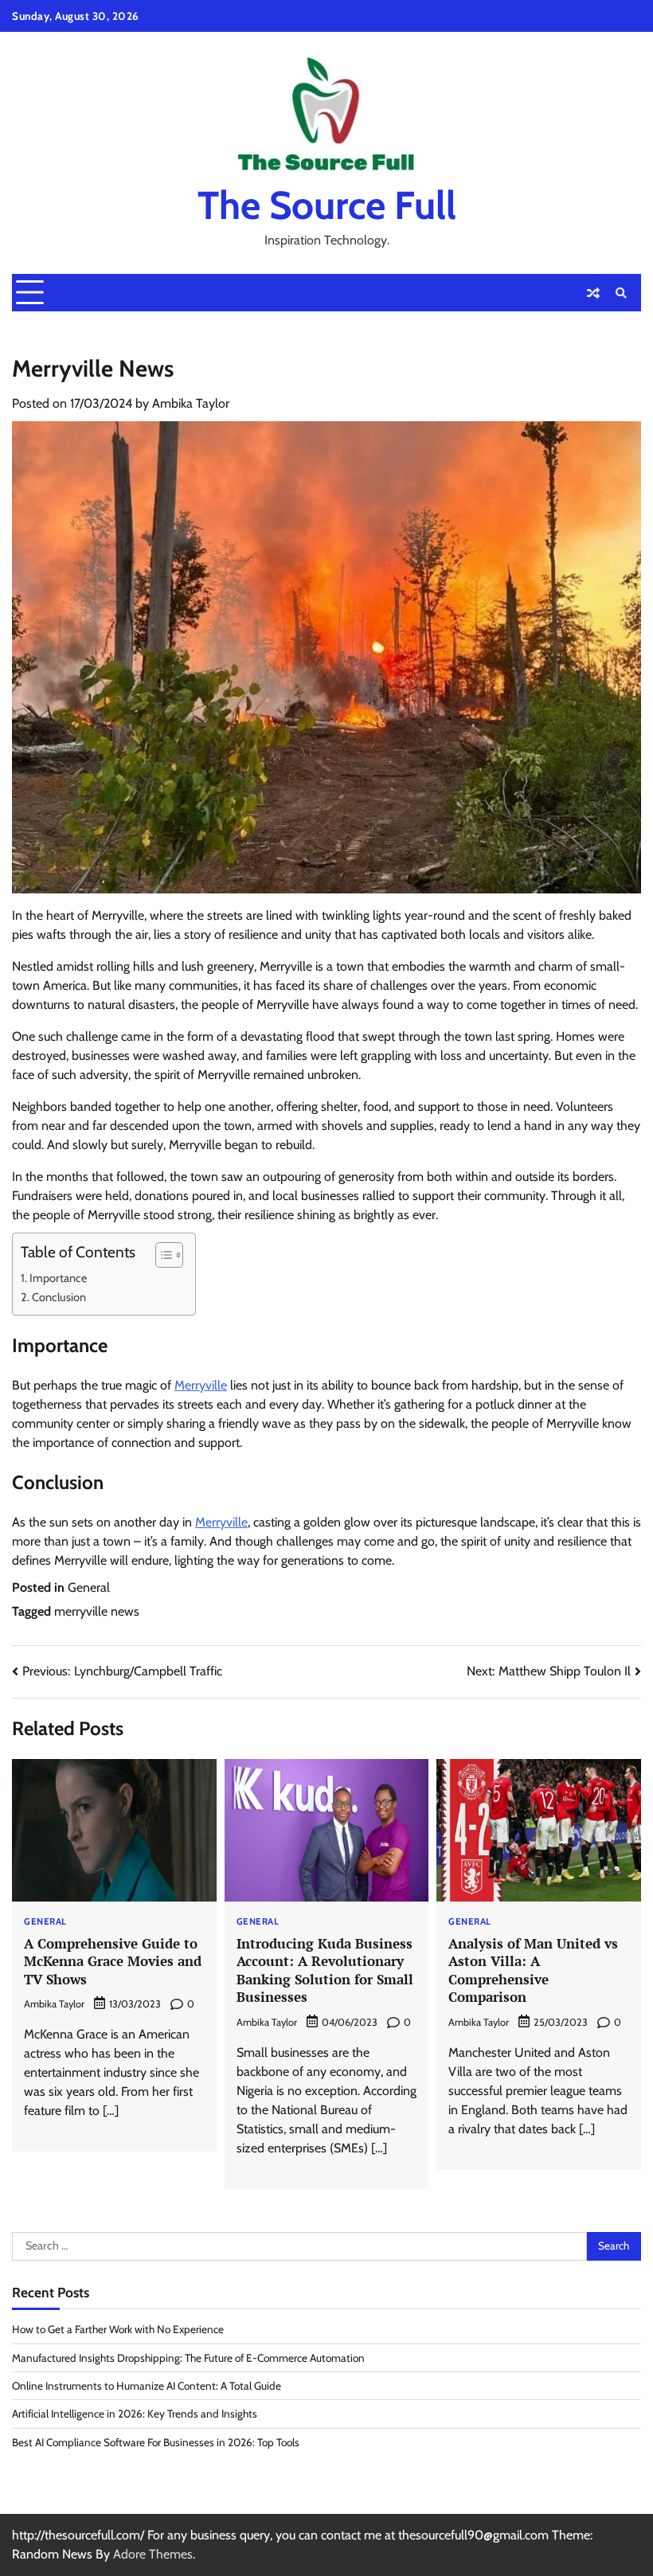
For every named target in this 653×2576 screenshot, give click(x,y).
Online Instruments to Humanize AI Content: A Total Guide (147, 2386)
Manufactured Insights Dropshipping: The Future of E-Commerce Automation (188, 2358)
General (89, 1587)
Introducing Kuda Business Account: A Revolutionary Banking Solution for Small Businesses (325, 1970)
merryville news (97, 1611)
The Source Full (327, 205)
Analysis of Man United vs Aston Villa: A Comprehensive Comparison (533, 1970)
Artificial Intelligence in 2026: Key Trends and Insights (135, 2414)
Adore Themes (153, 2554)
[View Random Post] (593, 293)
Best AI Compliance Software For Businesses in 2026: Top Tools (156, 2442)
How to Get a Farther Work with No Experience (118, 2329)
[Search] (621, 293)
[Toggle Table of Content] (161, 1255)
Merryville (201, 1385)
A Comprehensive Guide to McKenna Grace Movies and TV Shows (113, 1961)
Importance (58, 1278)
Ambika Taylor (191, 403)
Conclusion (59, 1297)
